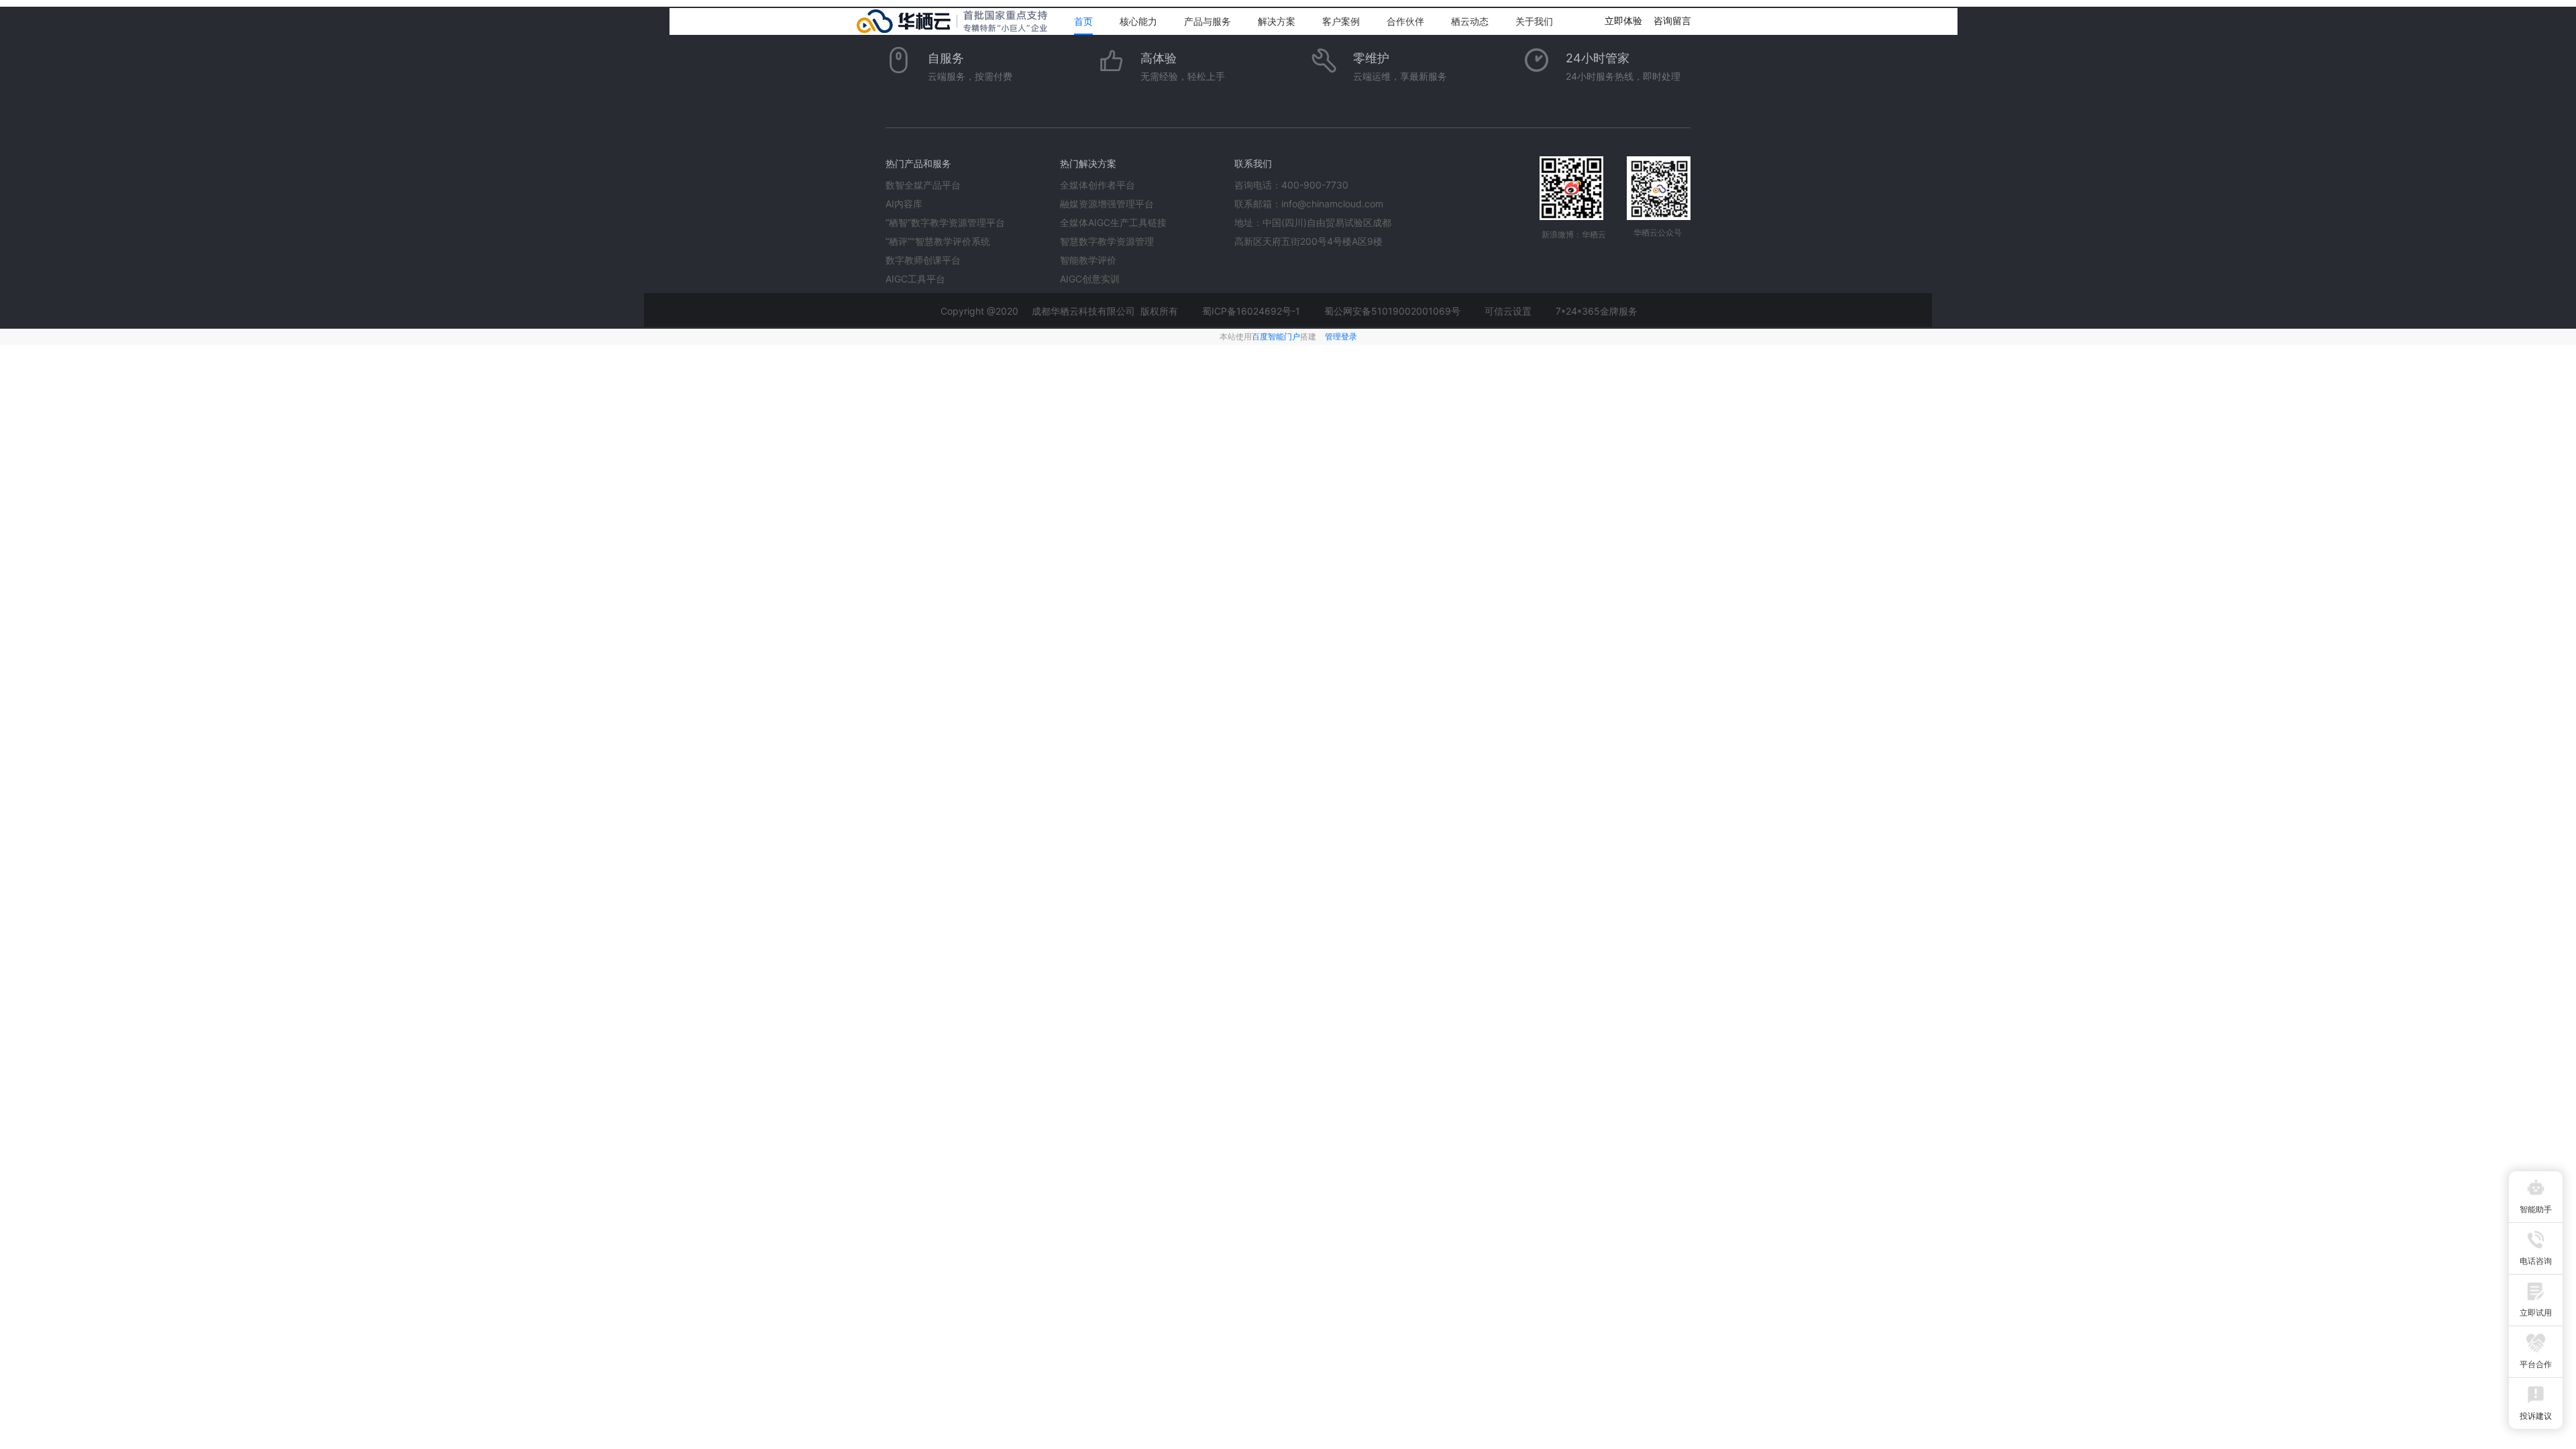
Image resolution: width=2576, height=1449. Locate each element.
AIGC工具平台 (915, 279)
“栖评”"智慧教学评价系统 (938, 241)
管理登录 (1341, 336)
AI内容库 (904, 204)
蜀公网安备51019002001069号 (1392, 311)
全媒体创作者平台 (1097, 185)
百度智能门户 (1276, 336)
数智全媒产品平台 (923, 185)
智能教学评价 (1088, 260)
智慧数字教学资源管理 (1107, 241)
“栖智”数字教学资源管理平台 (945, 222)
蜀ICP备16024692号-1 (1251, 311)
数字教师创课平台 (923, 260)
